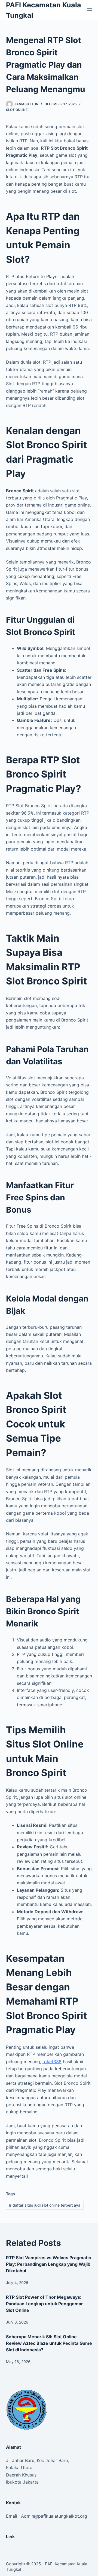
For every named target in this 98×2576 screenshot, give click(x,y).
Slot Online (17, 110)
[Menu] (90, 10)
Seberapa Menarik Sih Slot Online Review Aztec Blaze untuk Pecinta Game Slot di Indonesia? (49, 2343)
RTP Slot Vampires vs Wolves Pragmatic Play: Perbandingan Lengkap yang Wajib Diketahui (48, 2264)
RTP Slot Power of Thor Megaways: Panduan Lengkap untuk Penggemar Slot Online (45, 2304)
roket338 (52, 2062)
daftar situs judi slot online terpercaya (45, 2205)
